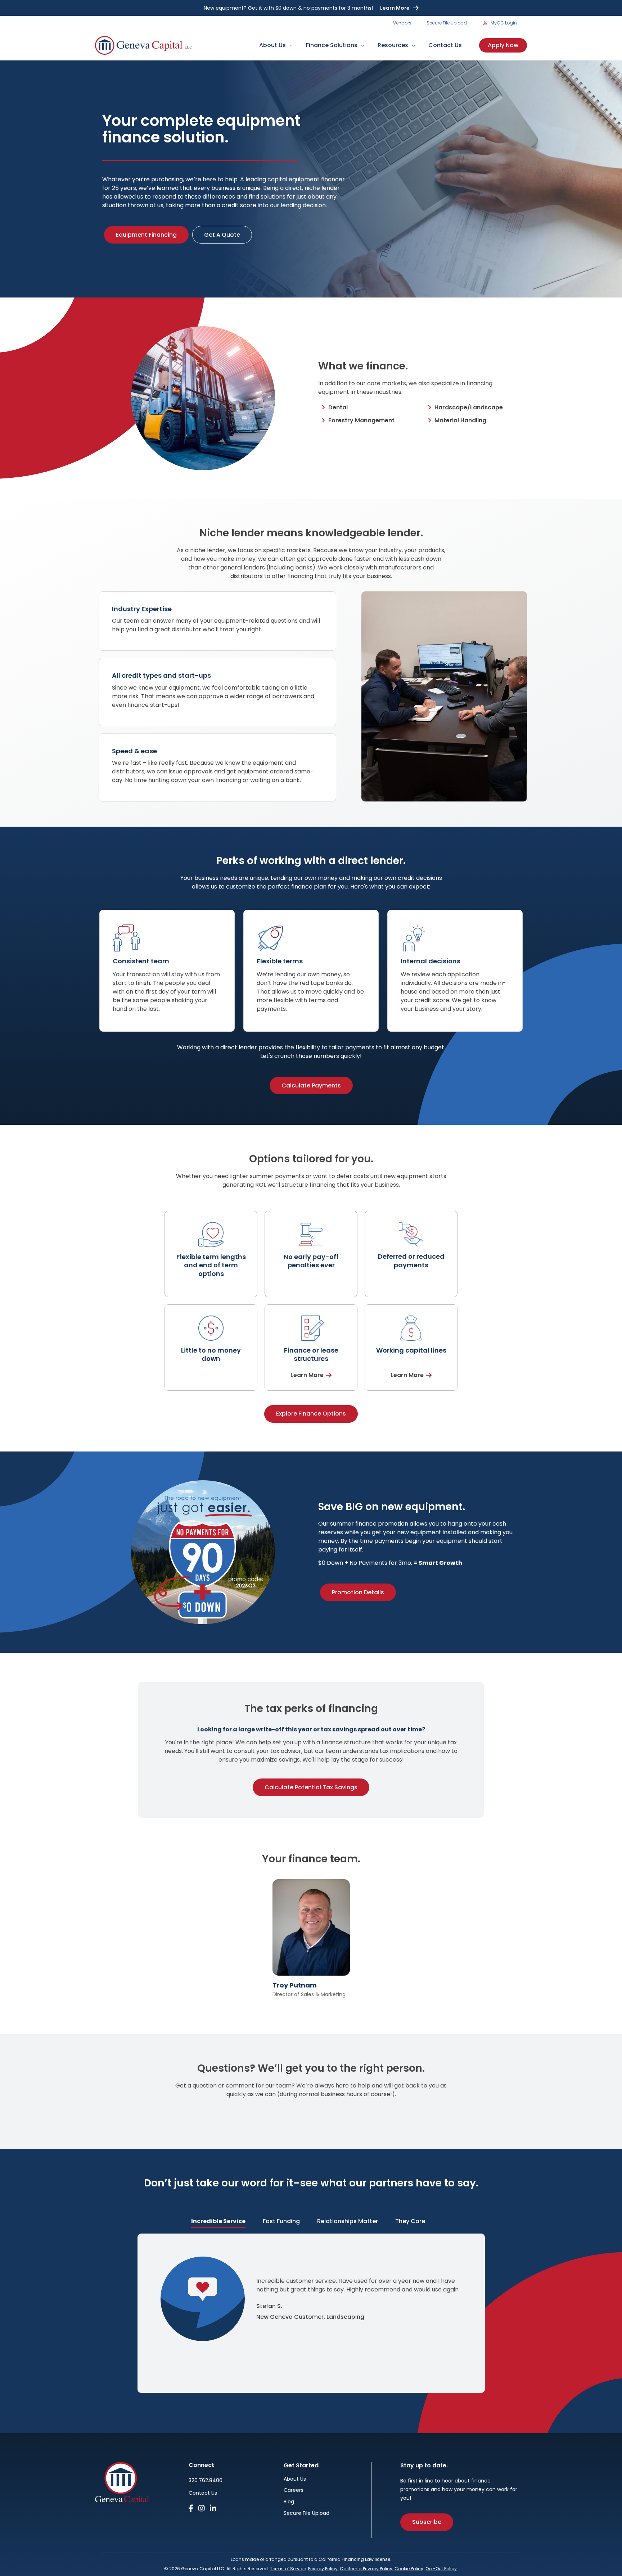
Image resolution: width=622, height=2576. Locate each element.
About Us (295, 2479)
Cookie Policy (409, 2569)
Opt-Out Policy (441, 2569)
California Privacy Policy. (367, 2569)
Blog (289, 2502)
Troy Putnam (295, 1985)
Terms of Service (288, 2569)
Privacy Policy (323, 2569)
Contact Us (203, 2493)
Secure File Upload (307, 2514)
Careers (294, 2491)
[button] (289, 45)
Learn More (395, 8)
